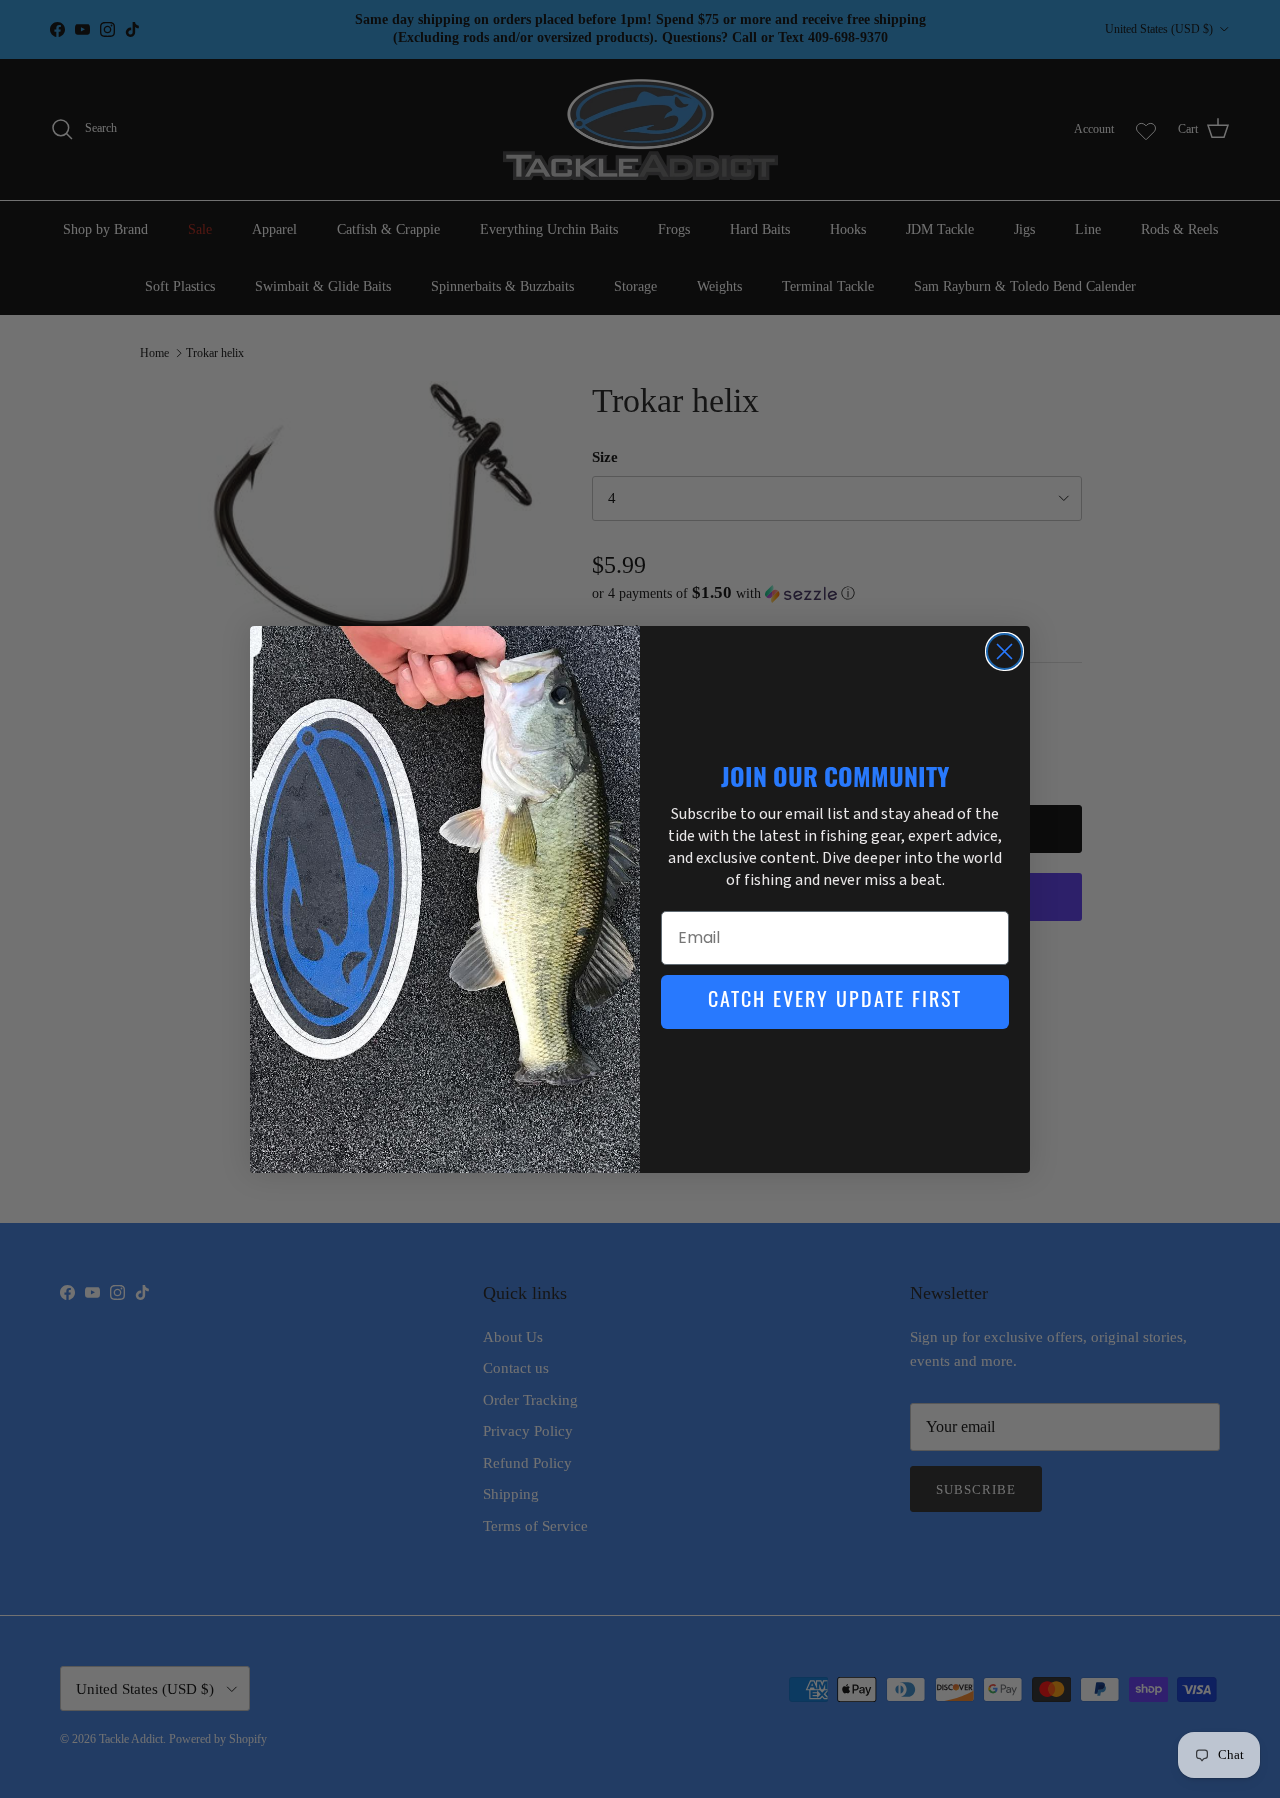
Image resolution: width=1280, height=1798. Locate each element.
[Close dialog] (1004, 651)
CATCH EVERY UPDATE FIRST (835, 1002)
